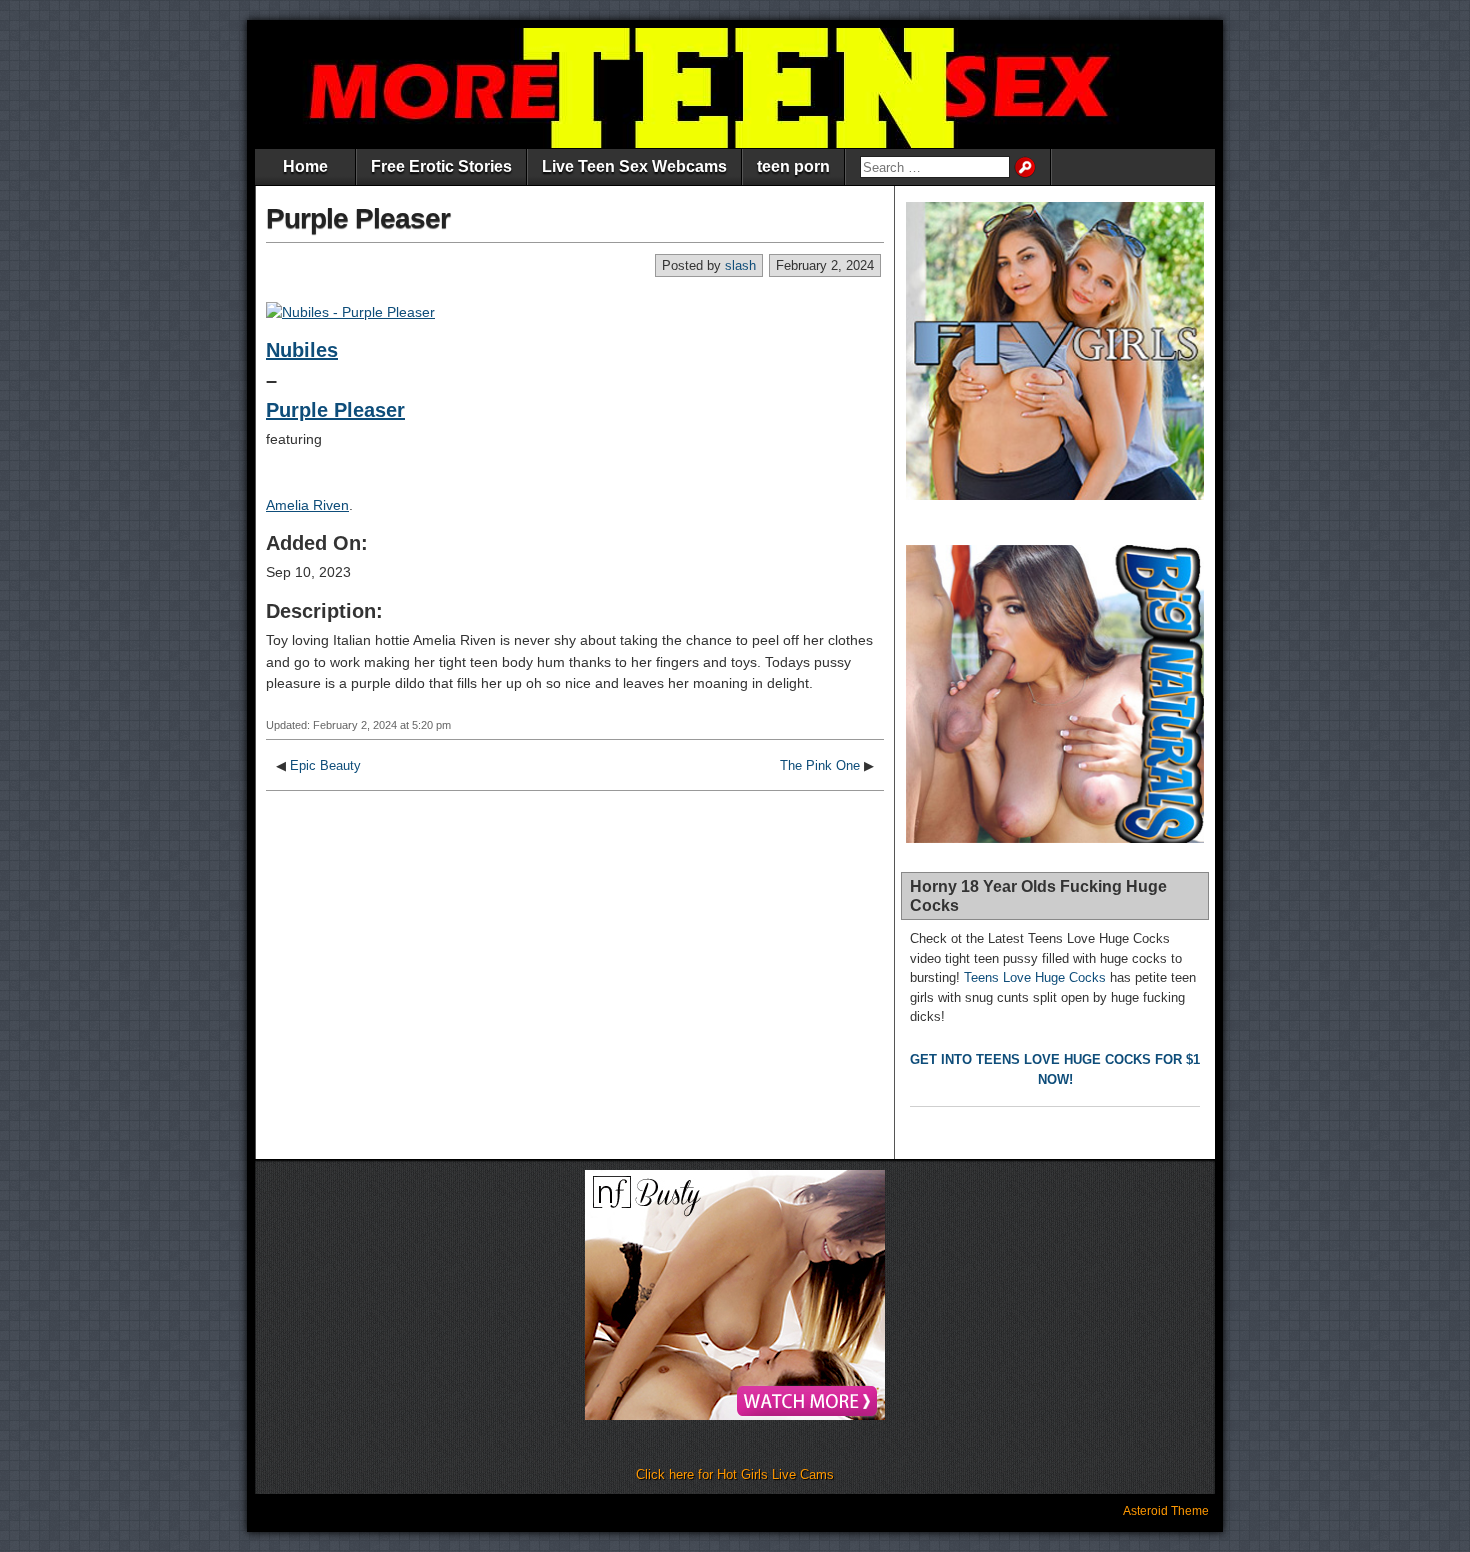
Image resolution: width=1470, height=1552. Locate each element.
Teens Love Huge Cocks (1035, 977)
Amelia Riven (307, 505)
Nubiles (302, 350)
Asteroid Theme (1166, 1511)
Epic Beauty (325, 765)
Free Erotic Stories (441, 166)
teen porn (793, 166)
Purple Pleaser (358, 218)
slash (740, 265)
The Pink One (820, 765)
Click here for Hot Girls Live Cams (735, 1474)
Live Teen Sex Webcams (634, 166)
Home (305, 166)
